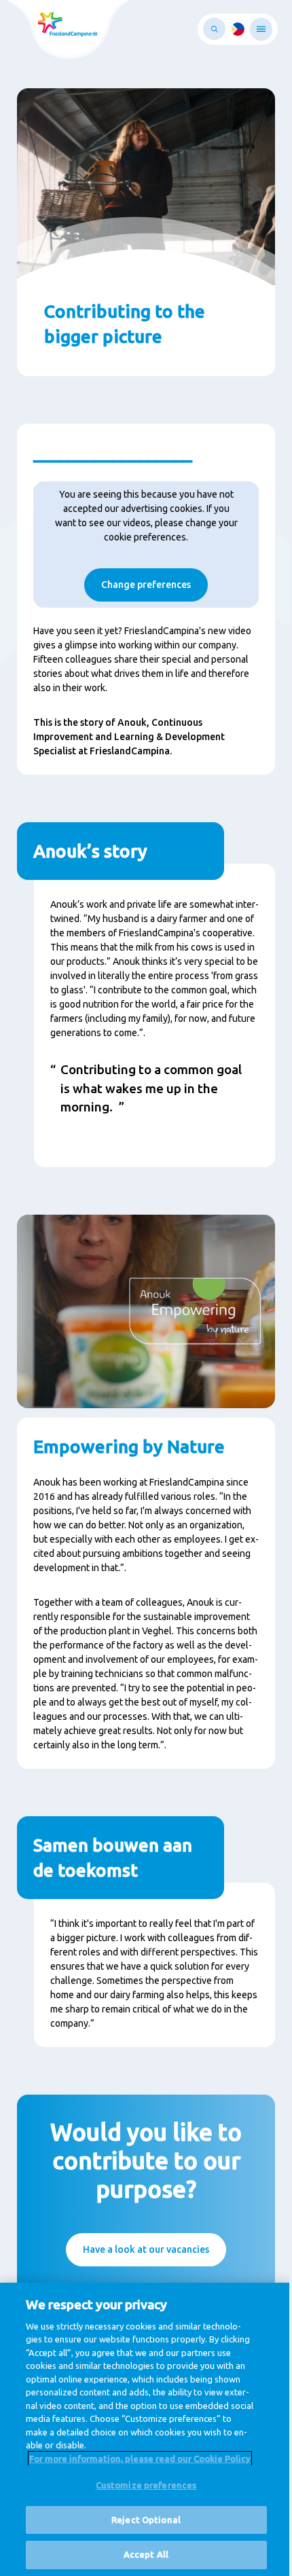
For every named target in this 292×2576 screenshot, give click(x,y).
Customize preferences (146, 2485)
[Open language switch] (238, 29)
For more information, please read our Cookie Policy (140, 2459)
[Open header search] (214, 29)
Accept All (146, 2554)
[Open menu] (261, 29)
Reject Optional (146, 2520)
